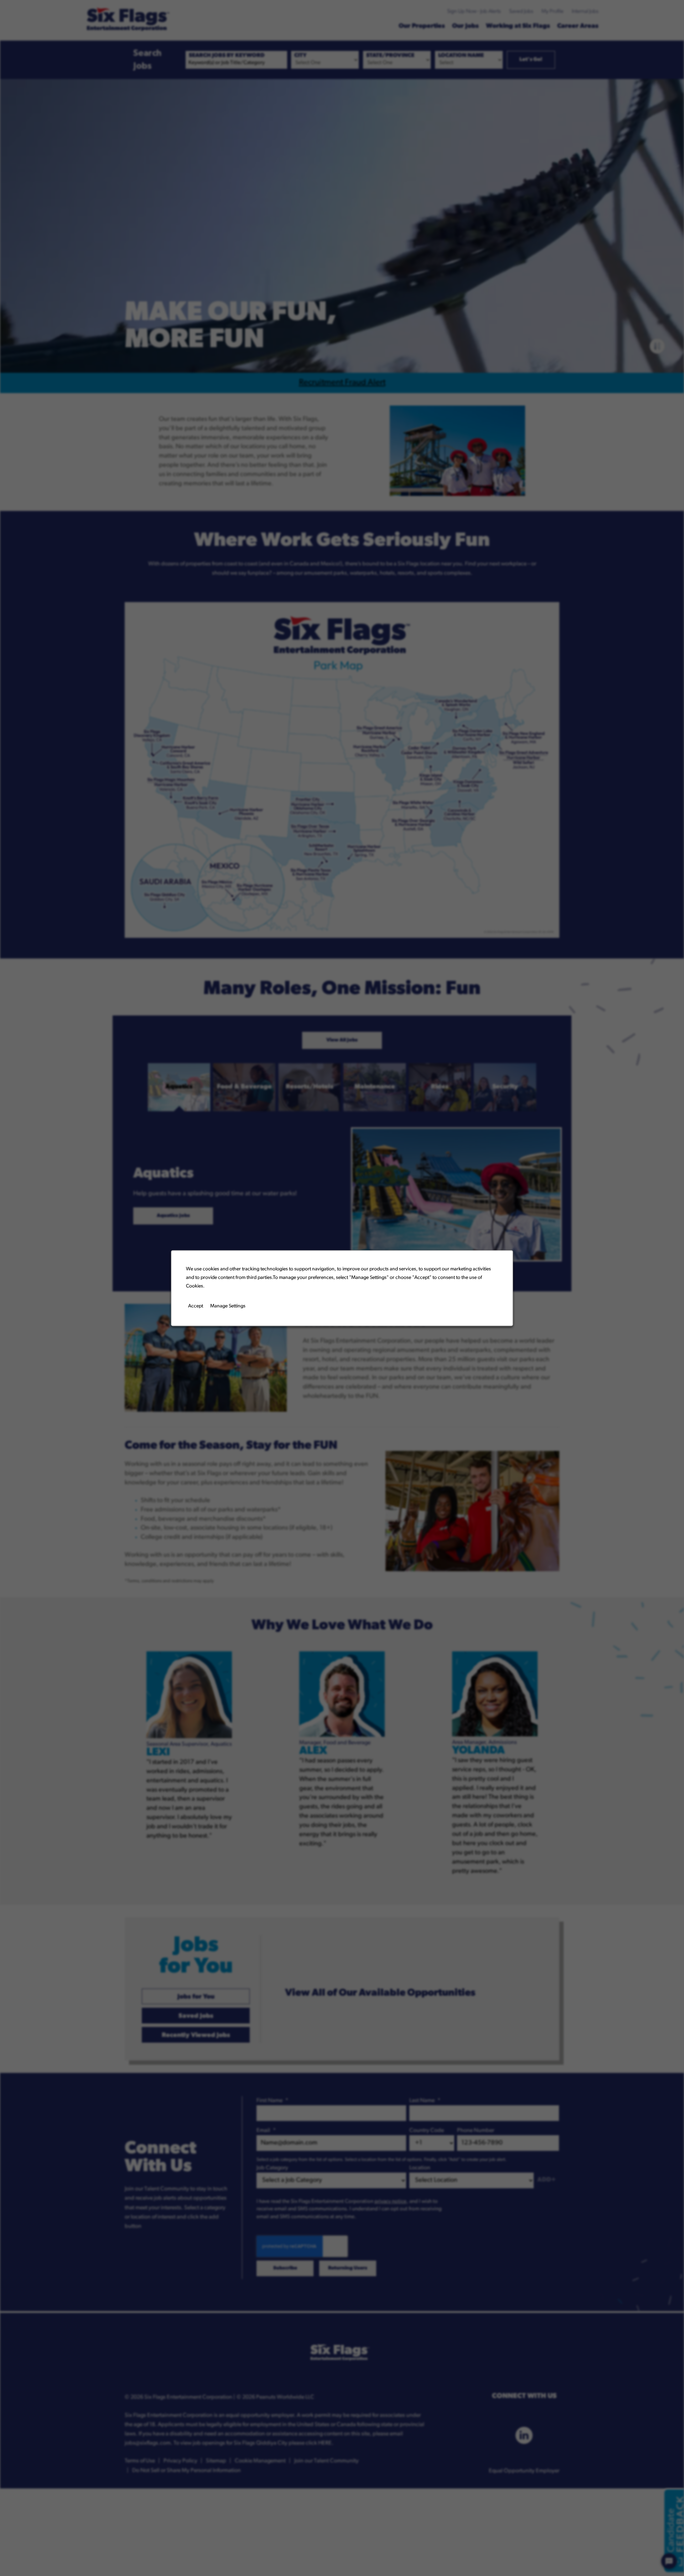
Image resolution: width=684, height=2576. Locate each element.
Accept (196, 1306)
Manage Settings (228, 1306)
